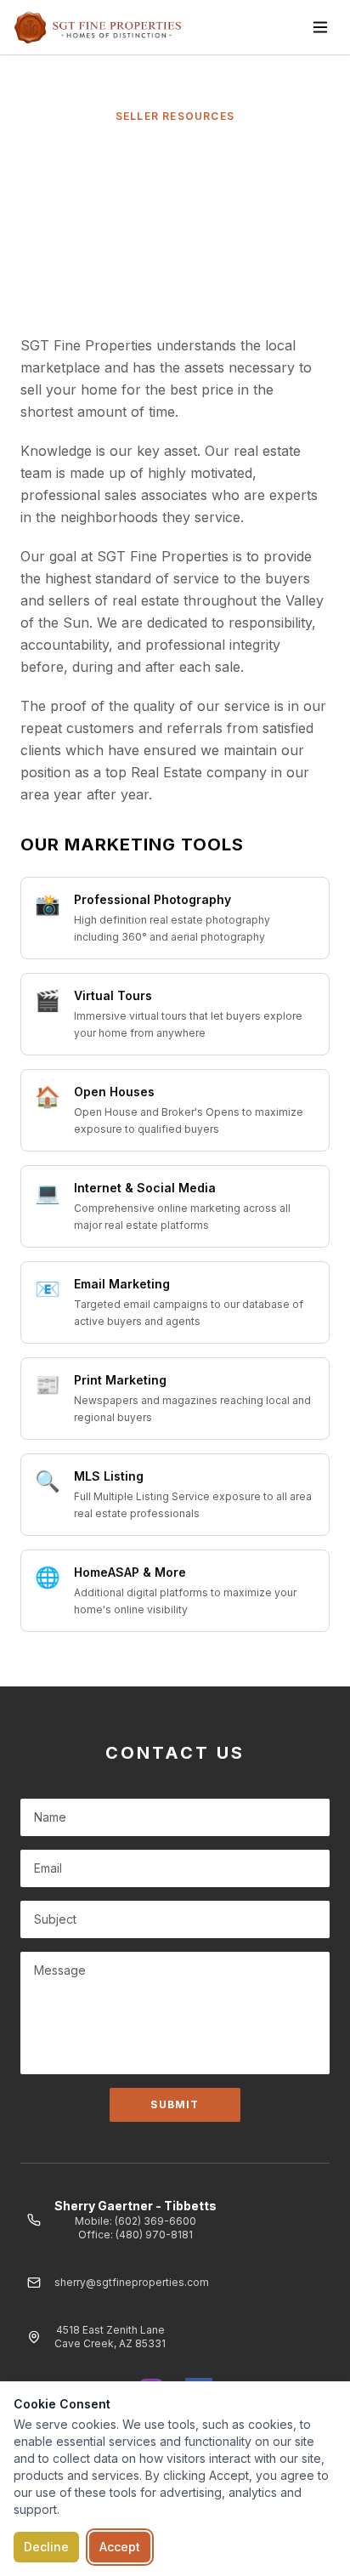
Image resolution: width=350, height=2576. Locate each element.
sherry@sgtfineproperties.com (132, 2282)
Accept (120, 2547)
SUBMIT (175, 2104)
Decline (46, 2547)
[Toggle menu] (320, 27)
